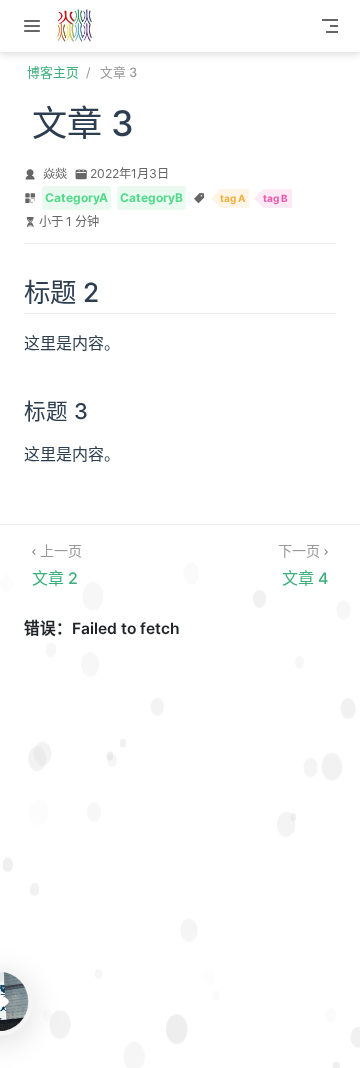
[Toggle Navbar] (330, 26)
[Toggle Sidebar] (36, 26)
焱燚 (55, 173)
